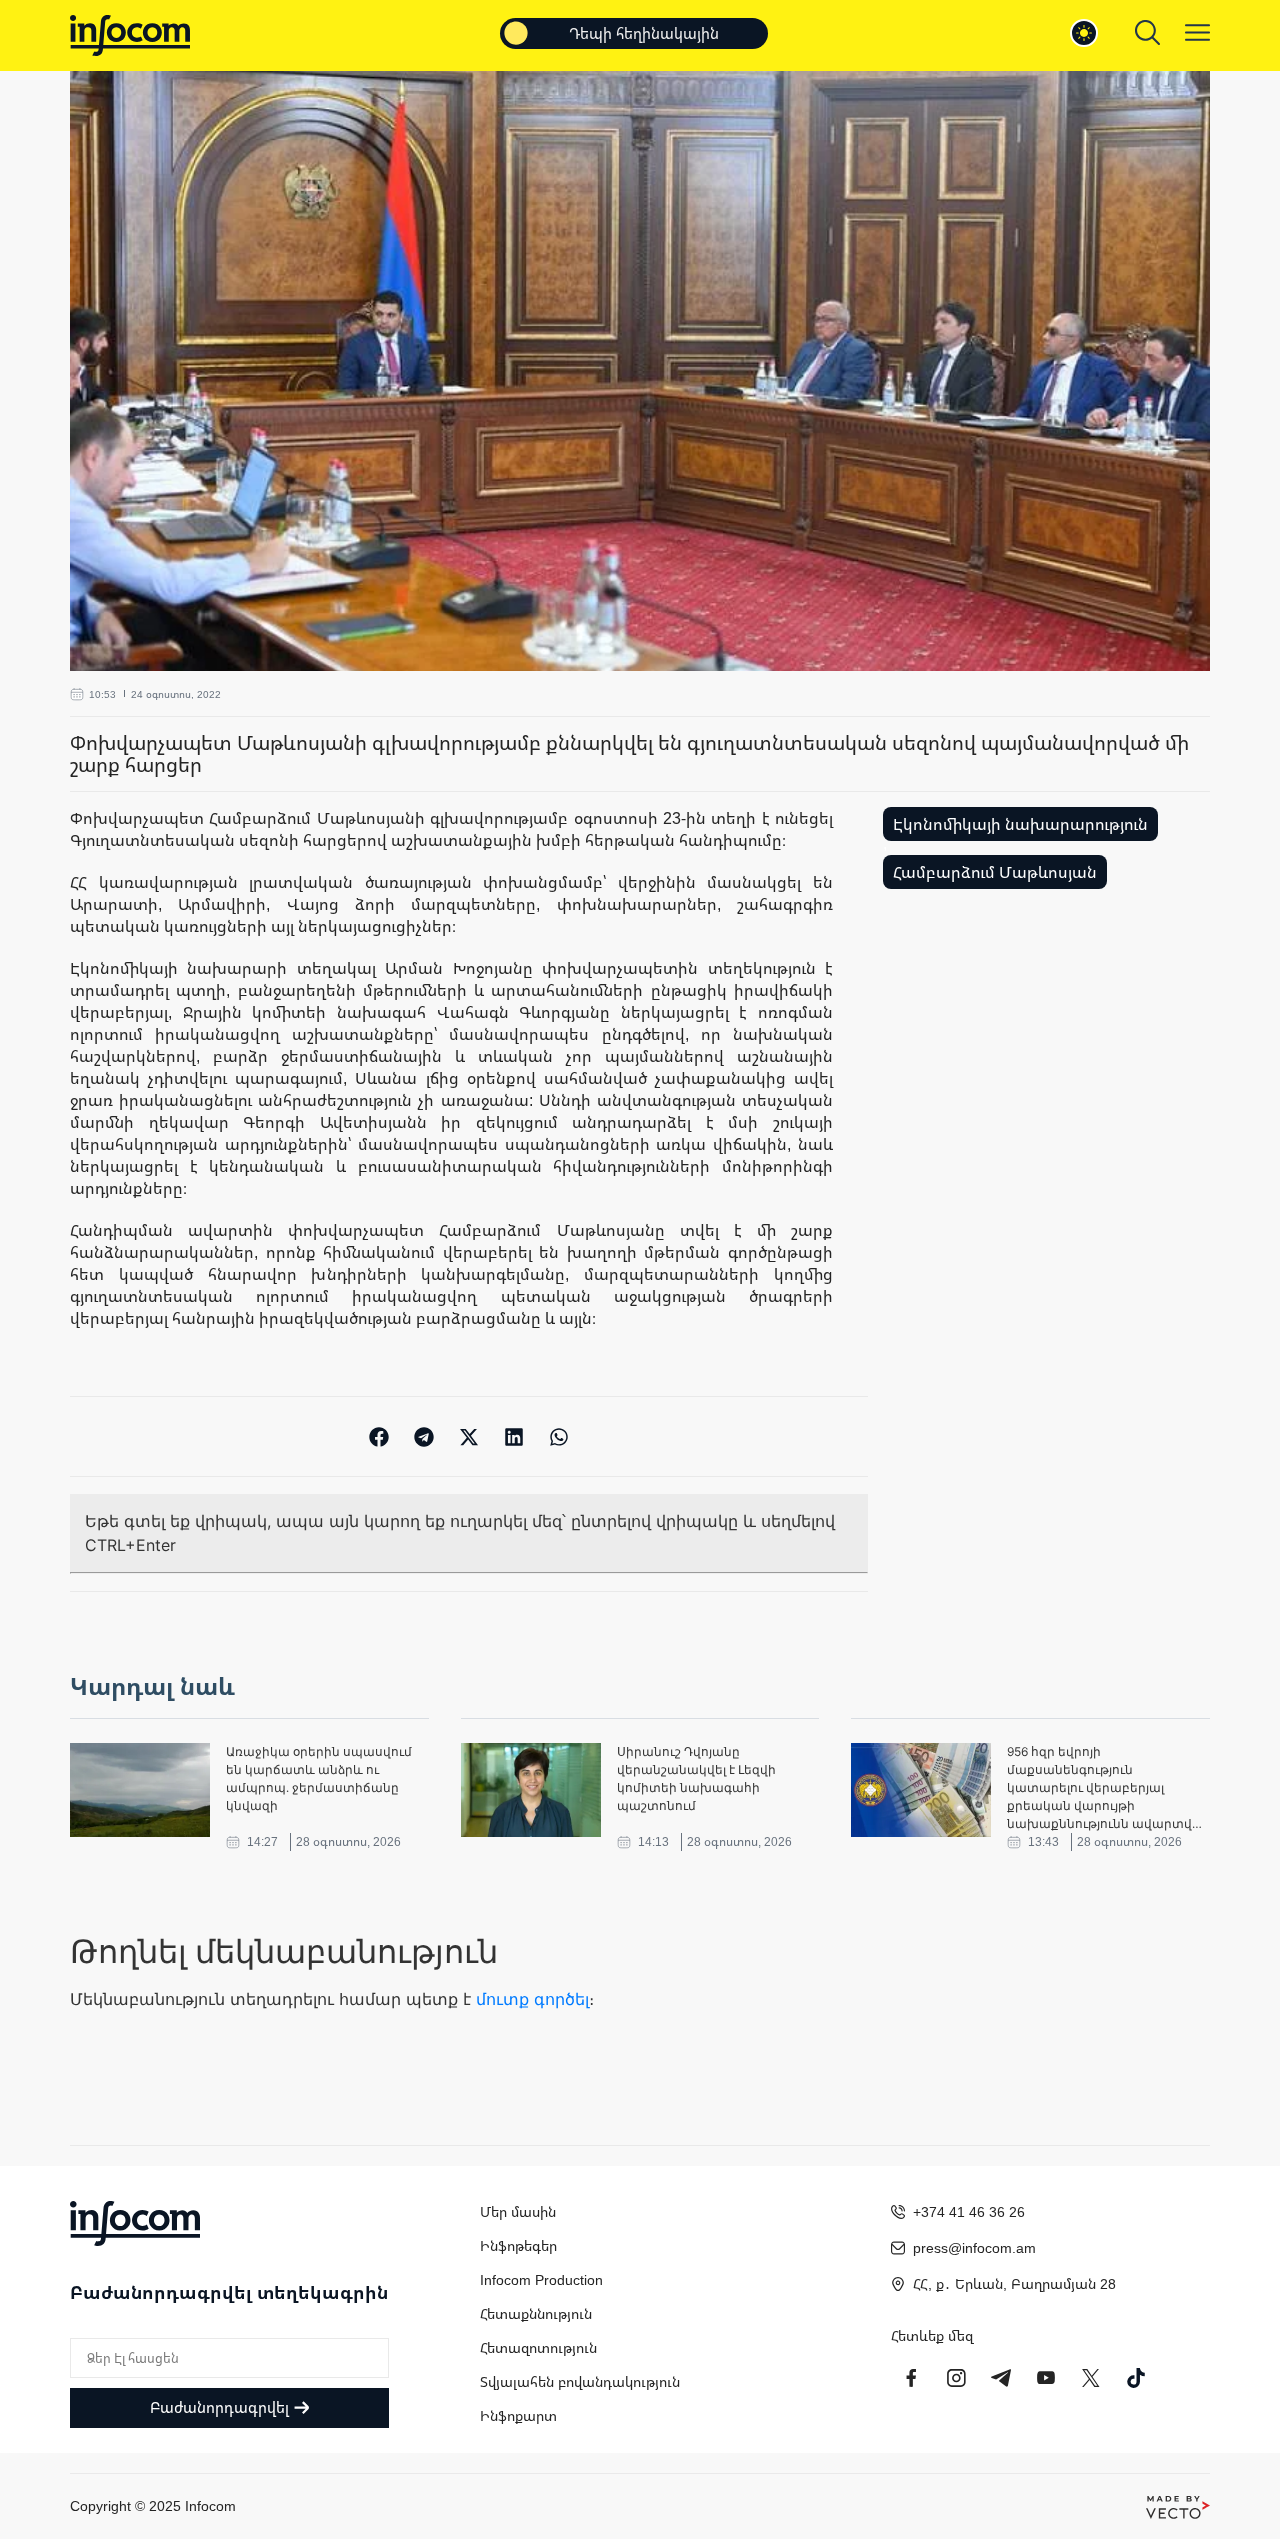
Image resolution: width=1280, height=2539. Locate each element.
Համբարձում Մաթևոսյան (995, 872)
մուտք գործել (532, 1999)
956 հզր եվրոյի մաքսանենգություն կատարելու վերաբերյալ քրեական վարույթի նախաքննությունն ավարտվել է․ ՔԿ (1105, 1788)
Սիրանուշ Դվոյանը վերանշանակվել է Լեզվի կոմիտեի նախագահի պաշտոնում (696, 1778)
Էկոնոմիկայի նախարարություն (1020, 824)
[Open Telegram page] (1001, 2378)
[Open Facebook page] (911, 2378)
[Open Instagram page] (956, 2378)
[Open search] (1147, 32)
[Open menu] (1197, 32)
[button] (379, 1436)
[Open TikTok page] (1136, 2378)
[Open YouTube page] (1046, 2378)
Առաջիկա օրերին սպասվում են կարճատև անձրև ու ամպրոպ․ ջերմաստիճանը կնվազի (319, 1778)
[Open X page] (1091, 2378)
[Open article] (140, 1790)
